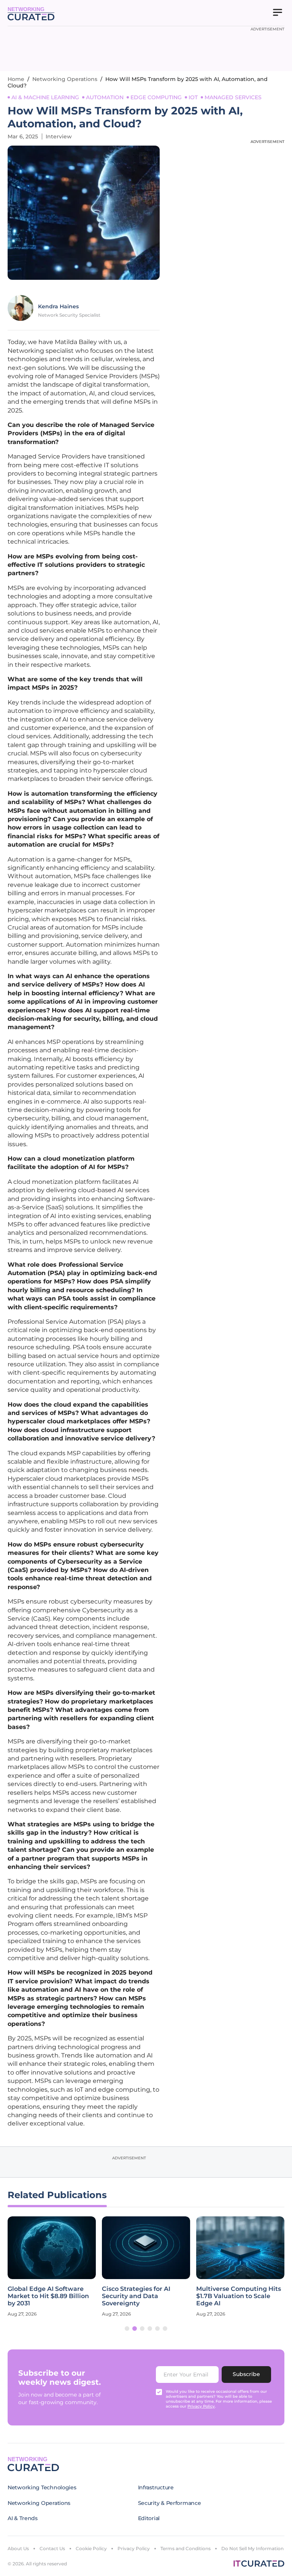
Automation (105, 97)
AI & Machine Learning (45, 97)
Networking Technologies (42, 2487)
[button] (127, 2329)
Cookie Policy (91, 2548)
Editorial (149, 2518)
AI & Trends (23, 2518)
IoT (193, 97)
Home (16, 79)
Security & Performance (170, 2503)
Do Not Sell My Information (252, 2548)
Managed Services (233, 97)
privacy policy (201, 2406)
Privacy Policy (134, 2548)
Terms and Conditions (186, 2548)
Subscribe (246, 2374)
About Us (18, 2548)
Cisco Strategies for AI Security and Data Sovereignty (136, 2296)
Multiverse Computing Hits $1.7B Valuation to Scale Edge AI (239, 2296)
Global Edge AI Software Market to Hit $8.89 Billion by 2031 (48, 2296)
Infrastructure (156, 2487)
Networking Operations (65, 79)
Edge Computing (156, 97)
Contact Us (52, 2548)
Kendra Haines (58, 306)
